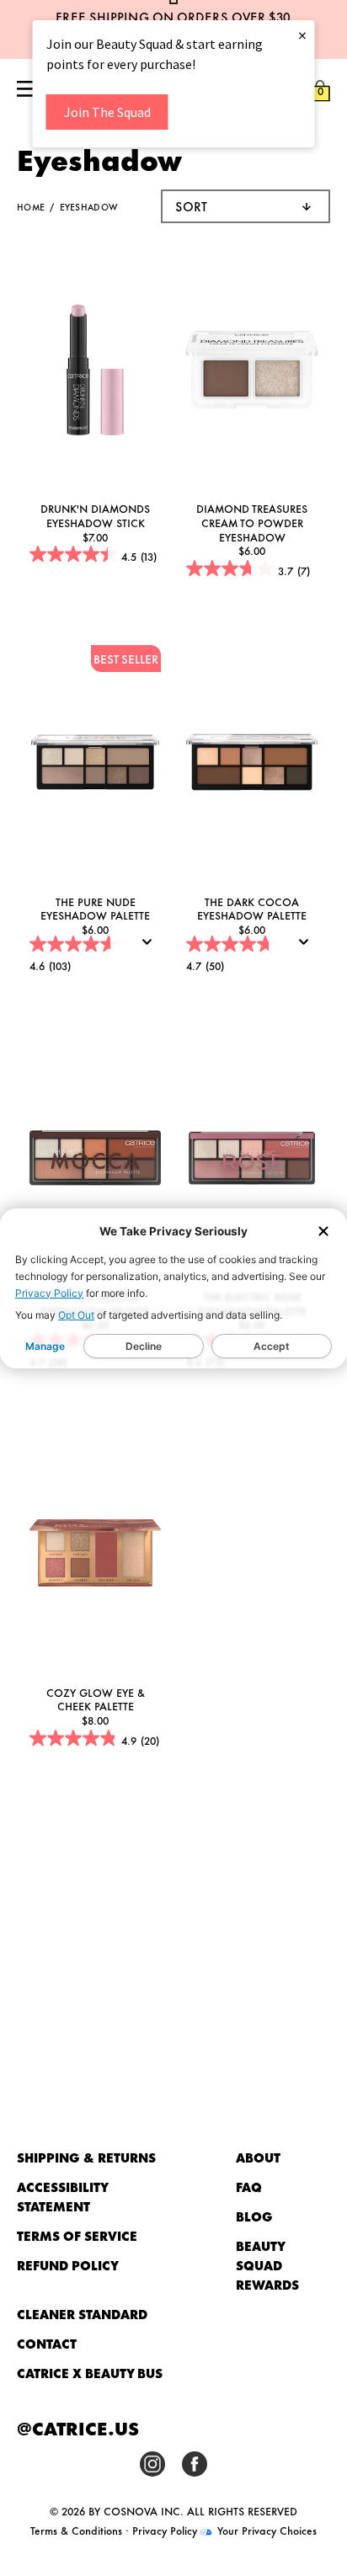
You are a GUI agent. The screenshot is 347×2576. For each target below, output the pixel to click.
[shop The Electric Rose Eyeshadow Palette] (252, 1160)
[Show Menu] (27, 90)
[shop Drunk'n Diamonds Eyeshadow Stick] (95, 372)
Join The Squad (107, 112)
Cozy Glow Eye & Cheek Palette (96, 1699)
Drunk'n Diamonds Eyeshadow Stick (95, 515)
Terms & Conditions (76, 2530)
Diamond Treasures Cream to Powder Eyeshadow (252, 522)
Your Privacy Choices (265, 2530)
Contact (47, 2343)
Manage (45, 1346)
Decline (144, 1346)
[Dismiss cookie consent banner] (323, 1232)
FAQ (249, 2187)
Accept (272, 1346)
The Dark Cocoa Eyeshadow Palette (252, 908)
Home (31, 206)
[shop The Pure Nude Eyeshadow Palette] (95, 764)
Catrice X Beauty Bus (90, 2373)
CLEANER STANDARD (82, 2314)
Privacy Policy (49, 1293)
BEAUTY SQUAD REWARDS (267, 2265)
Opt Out (76, 1315)
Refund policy (68, 2265)
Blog (254, 2216)
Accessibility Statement (62, 2196)
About (258, 2157)
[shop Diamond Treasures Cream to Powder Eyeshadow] (252, 372)
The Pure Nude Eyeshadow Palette (95, 908)
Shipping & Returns (86, 2157)
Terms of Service (77, 2235)
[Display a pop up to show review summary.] (151, 947)
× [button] (302, 35)
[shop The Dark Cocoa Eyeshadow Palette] (252, 764)
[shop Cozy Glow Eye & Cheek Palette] (95, 1555)
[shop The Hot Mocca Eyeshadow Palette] (95, 1160)
